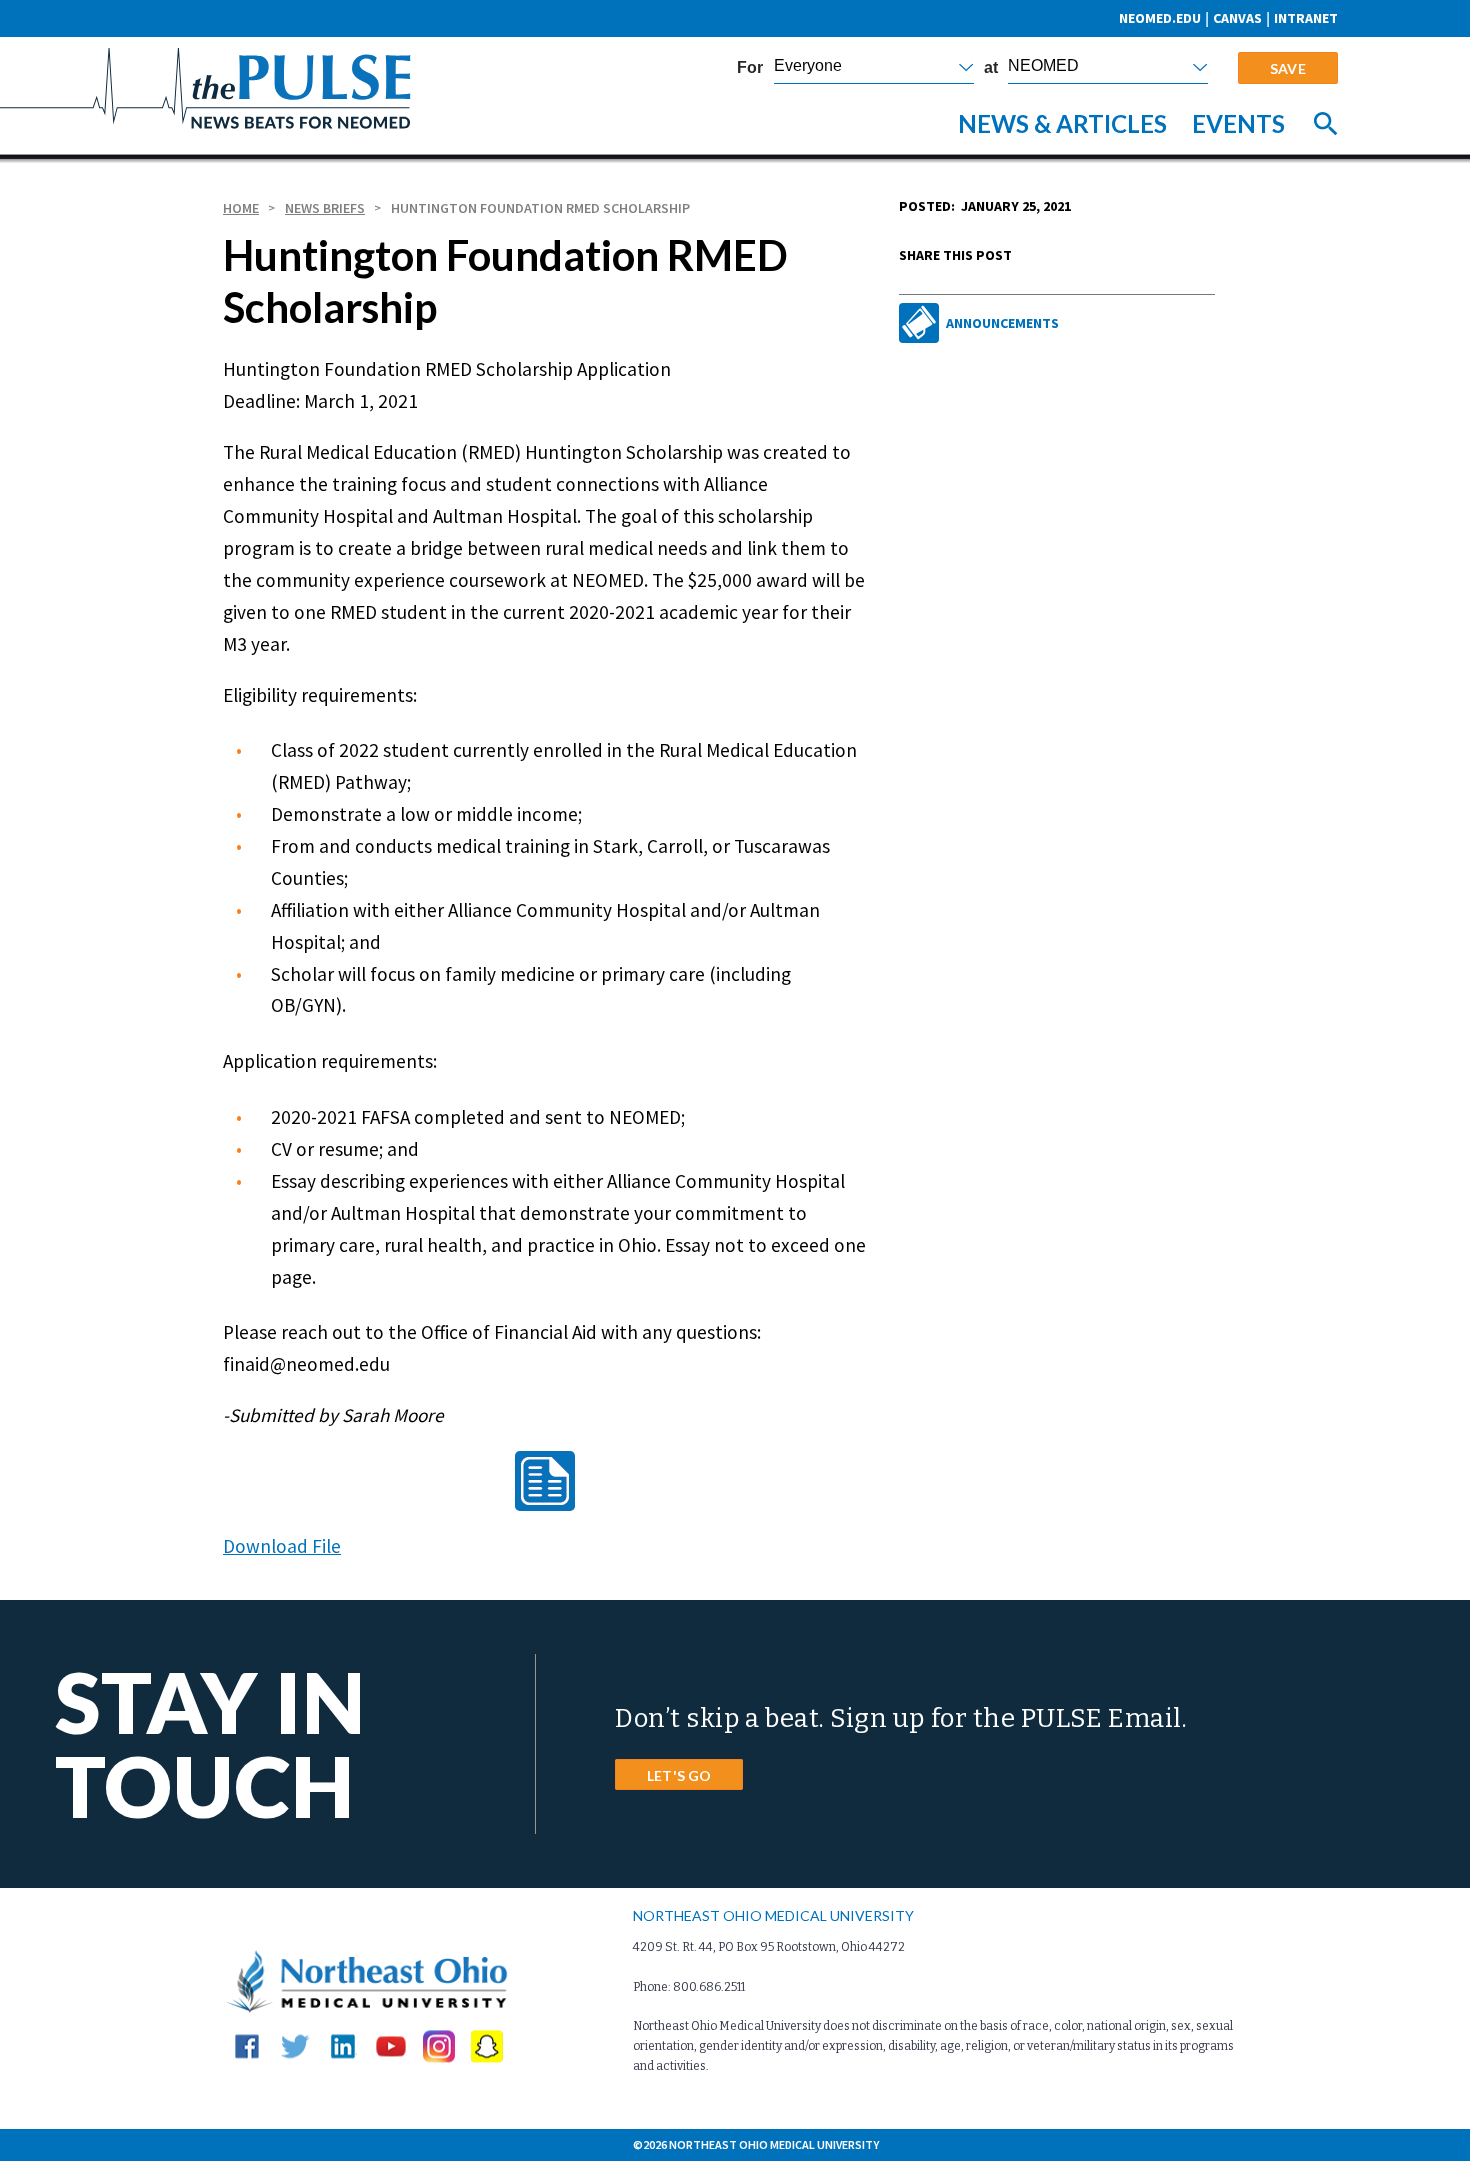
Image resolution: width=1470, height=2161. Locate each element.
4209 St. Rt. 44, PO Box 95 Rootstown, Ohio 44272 (769, 1947)
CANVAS (1237, 18)
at (991, 68)
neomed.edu (1160, 18)
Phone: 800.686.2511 (689, 1987)
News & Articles (1062, 123)
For (750, 68)
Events (1238, 123)
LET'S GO (679, 1775)
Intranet (1306, 18)
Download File (282, 1545)
